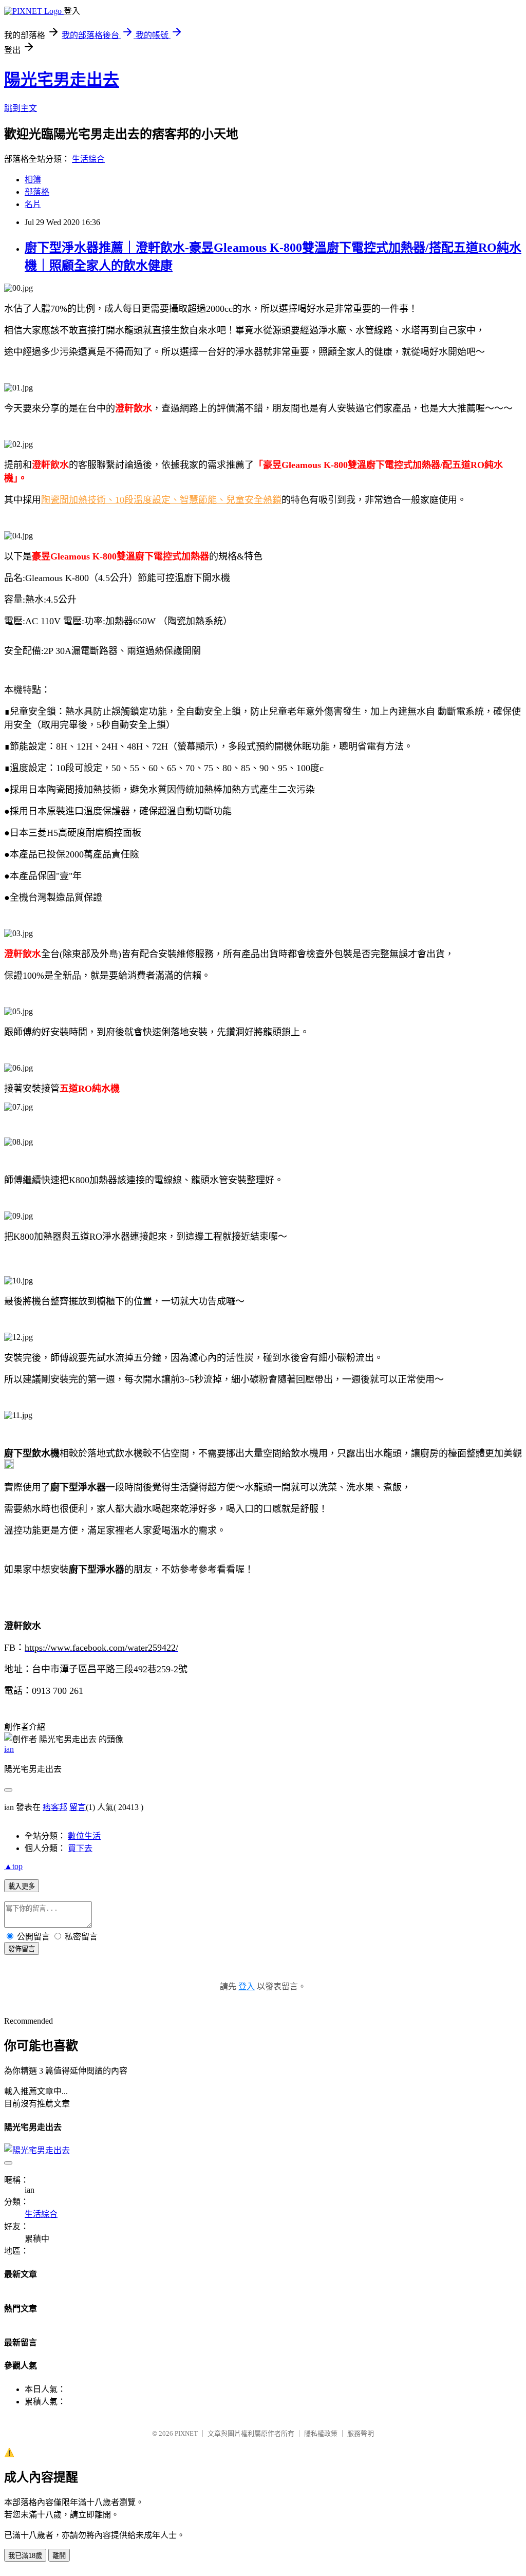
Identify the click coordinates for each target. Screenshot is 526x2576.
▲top (13, 1866)
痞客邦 (55, 1807)
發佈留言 (22, 1949)
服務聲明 (361, 2433)
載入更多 (22, 1886)
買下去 (80, 1848)
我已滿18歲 (25, 2556)
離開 (59, 2556)
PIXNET (186, 2433)
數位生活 (84, 1836)
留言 (78, 1807)
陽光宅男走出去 (62, 80)
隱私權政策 (321, 2433)
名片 (33, 204)
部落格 (37, 192)
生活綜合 (88, 159)
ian (9, 1749)
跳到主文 (21, 108)
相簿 (33, 180)
